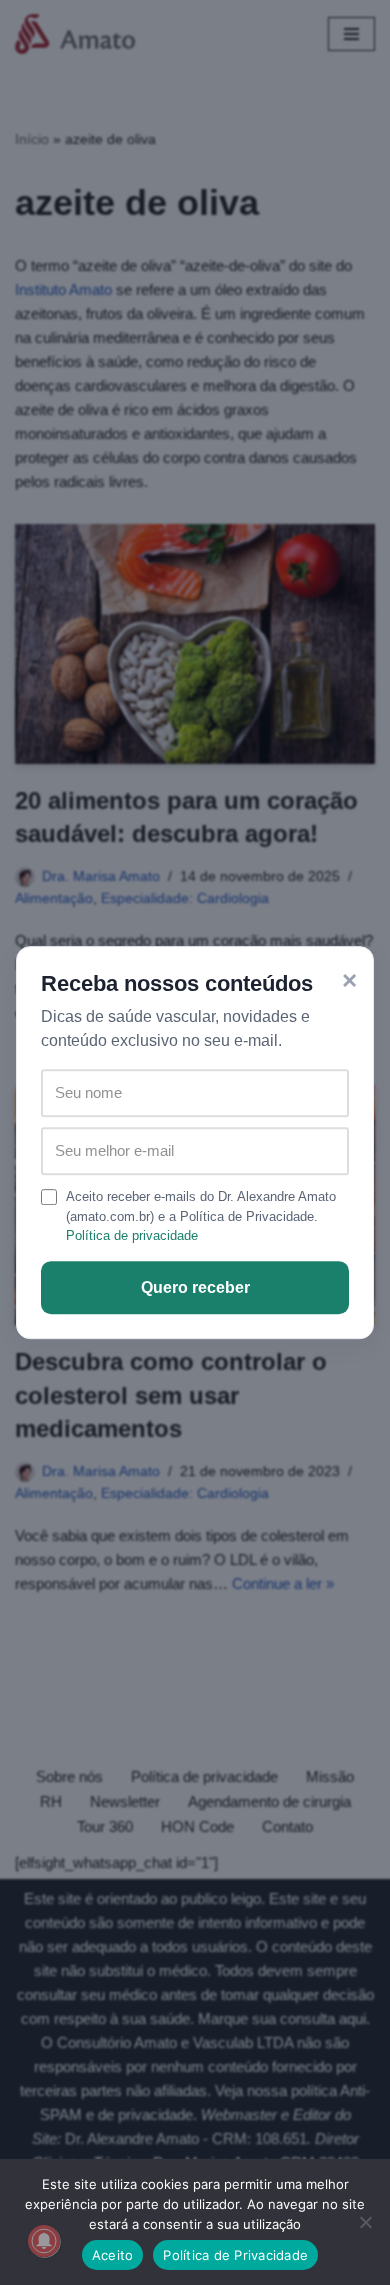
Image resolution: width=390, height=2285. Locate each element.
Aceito (113, 2255)
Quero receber (195, 1287)
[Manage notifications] (44, 2241)
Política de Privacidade (235, 2255)
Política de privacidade (132, 1235)
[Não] (365, 2222)
